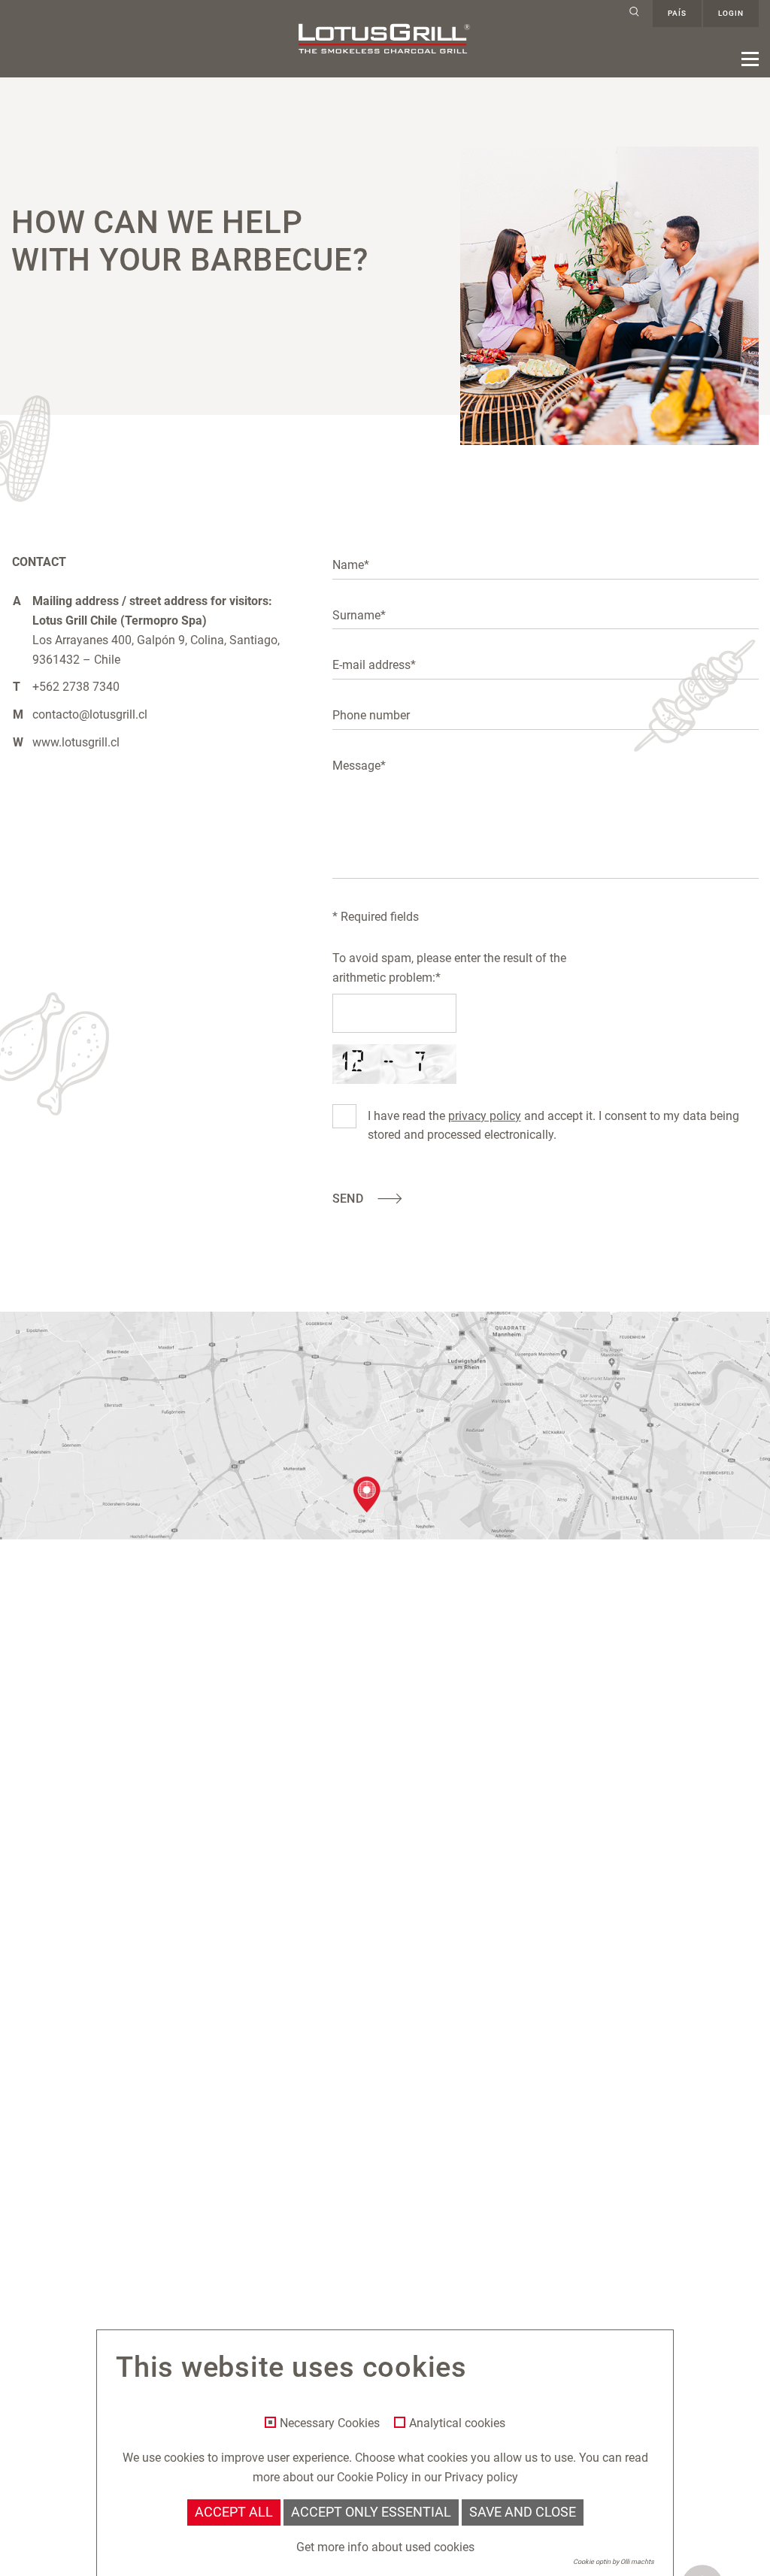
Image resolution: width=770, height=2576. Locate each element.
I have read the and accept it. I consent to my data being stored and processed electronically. (553, 1126)
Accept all (234, 2512)
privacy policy (485, 1116)
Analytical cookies (457, 2423)
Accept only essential (371, 2512)
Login (731, 13)
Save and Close (523, 2512)
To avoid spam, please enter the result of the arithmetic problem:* (449, 968)
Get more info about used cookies (385, 2547)
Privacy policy (481, 2477)
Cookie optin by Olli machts (614, 2562)
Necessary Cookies (330, 2423)
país (677, 13)
